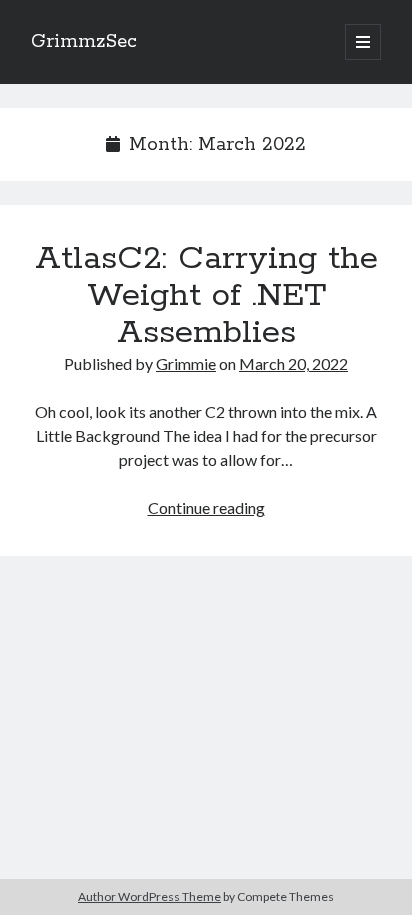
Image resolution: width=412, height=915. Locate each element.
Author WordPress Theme (149, 896)
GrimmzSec (84, 42)
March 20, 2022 (293, 363)
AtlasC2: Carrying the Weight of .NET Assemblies (206, 296)
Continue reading (206, 507)
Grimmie (186, 363)
